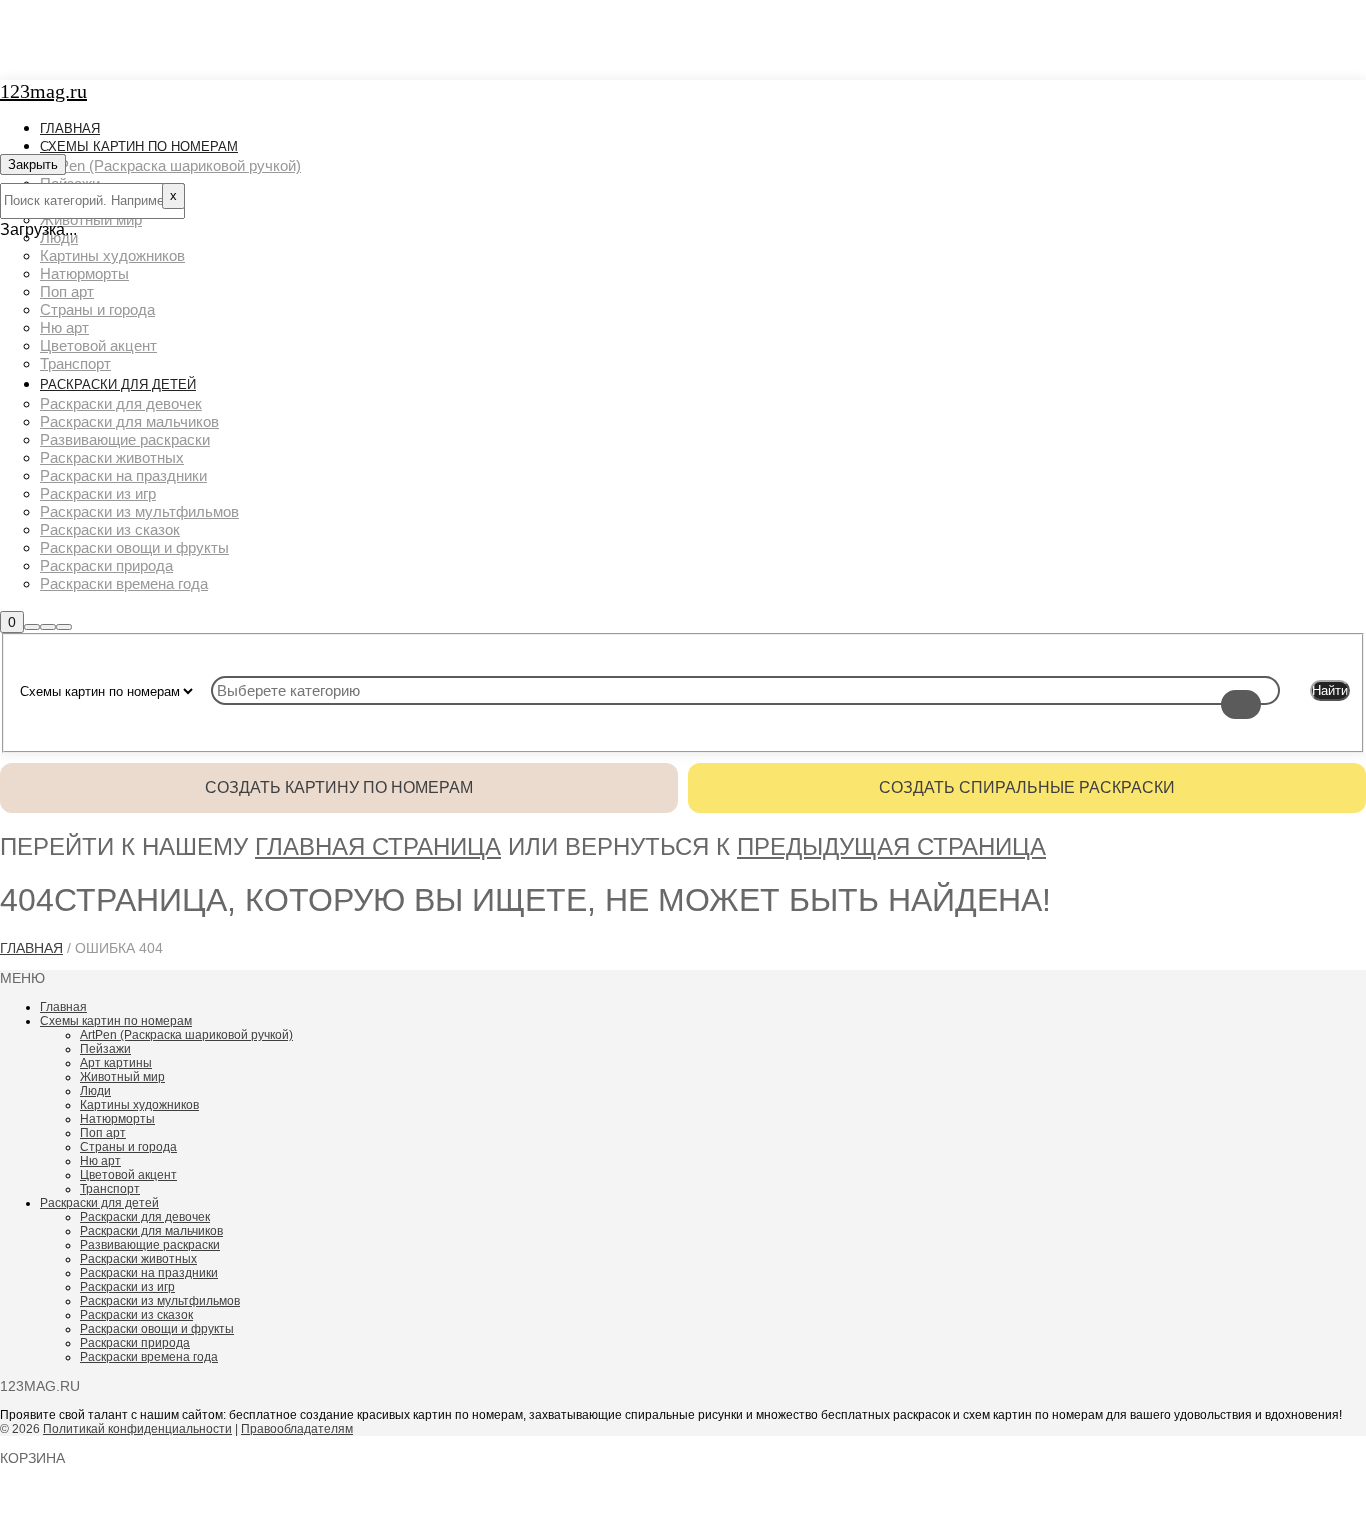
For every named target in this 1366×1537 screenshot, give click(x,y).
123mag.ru (43, 91)
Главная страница (378, 846)
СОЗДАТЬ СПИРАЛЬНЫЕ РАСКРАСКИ (1027, 787)
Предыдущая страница (891, 846)
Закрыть (33, 164)
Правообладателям (297, 1429)
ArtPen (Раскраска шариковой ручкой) (186, 1035)
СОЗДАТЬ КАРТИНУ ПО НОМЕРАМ (339, 787)
